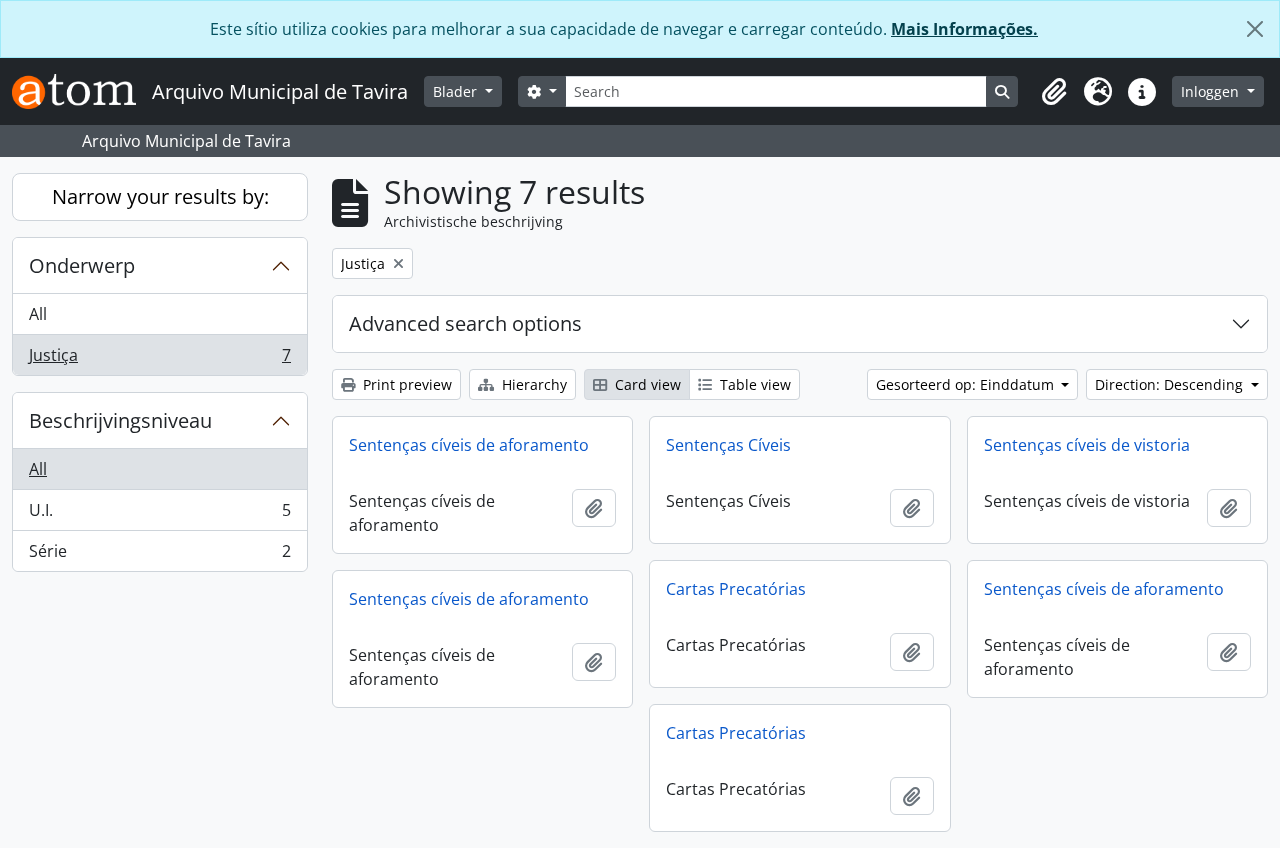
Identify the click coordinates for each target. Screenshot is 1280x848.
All (38, 314)
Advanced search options (465, 323)
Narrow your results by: (160, 196)
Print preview (405, 384)
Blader (457, 91)
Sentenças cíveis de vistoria (1087, 445)
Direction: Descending (1171, 384)
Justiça (159, 359)
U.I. (159, 515)
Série (159, 555)
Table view (753, 384)
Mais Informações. (964, 29)
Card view (646, 384)
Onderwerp (82, 265)
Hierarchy (532, 384)
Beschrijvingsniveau (120, 420)
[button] (1054, 92)
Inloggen (1212, 91)
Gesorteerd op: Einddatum (967, 384)
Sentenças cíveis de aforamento (469, 445)
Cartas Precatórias (736, 589)
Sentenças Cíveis (728, 445)
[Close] (1255, 29)
